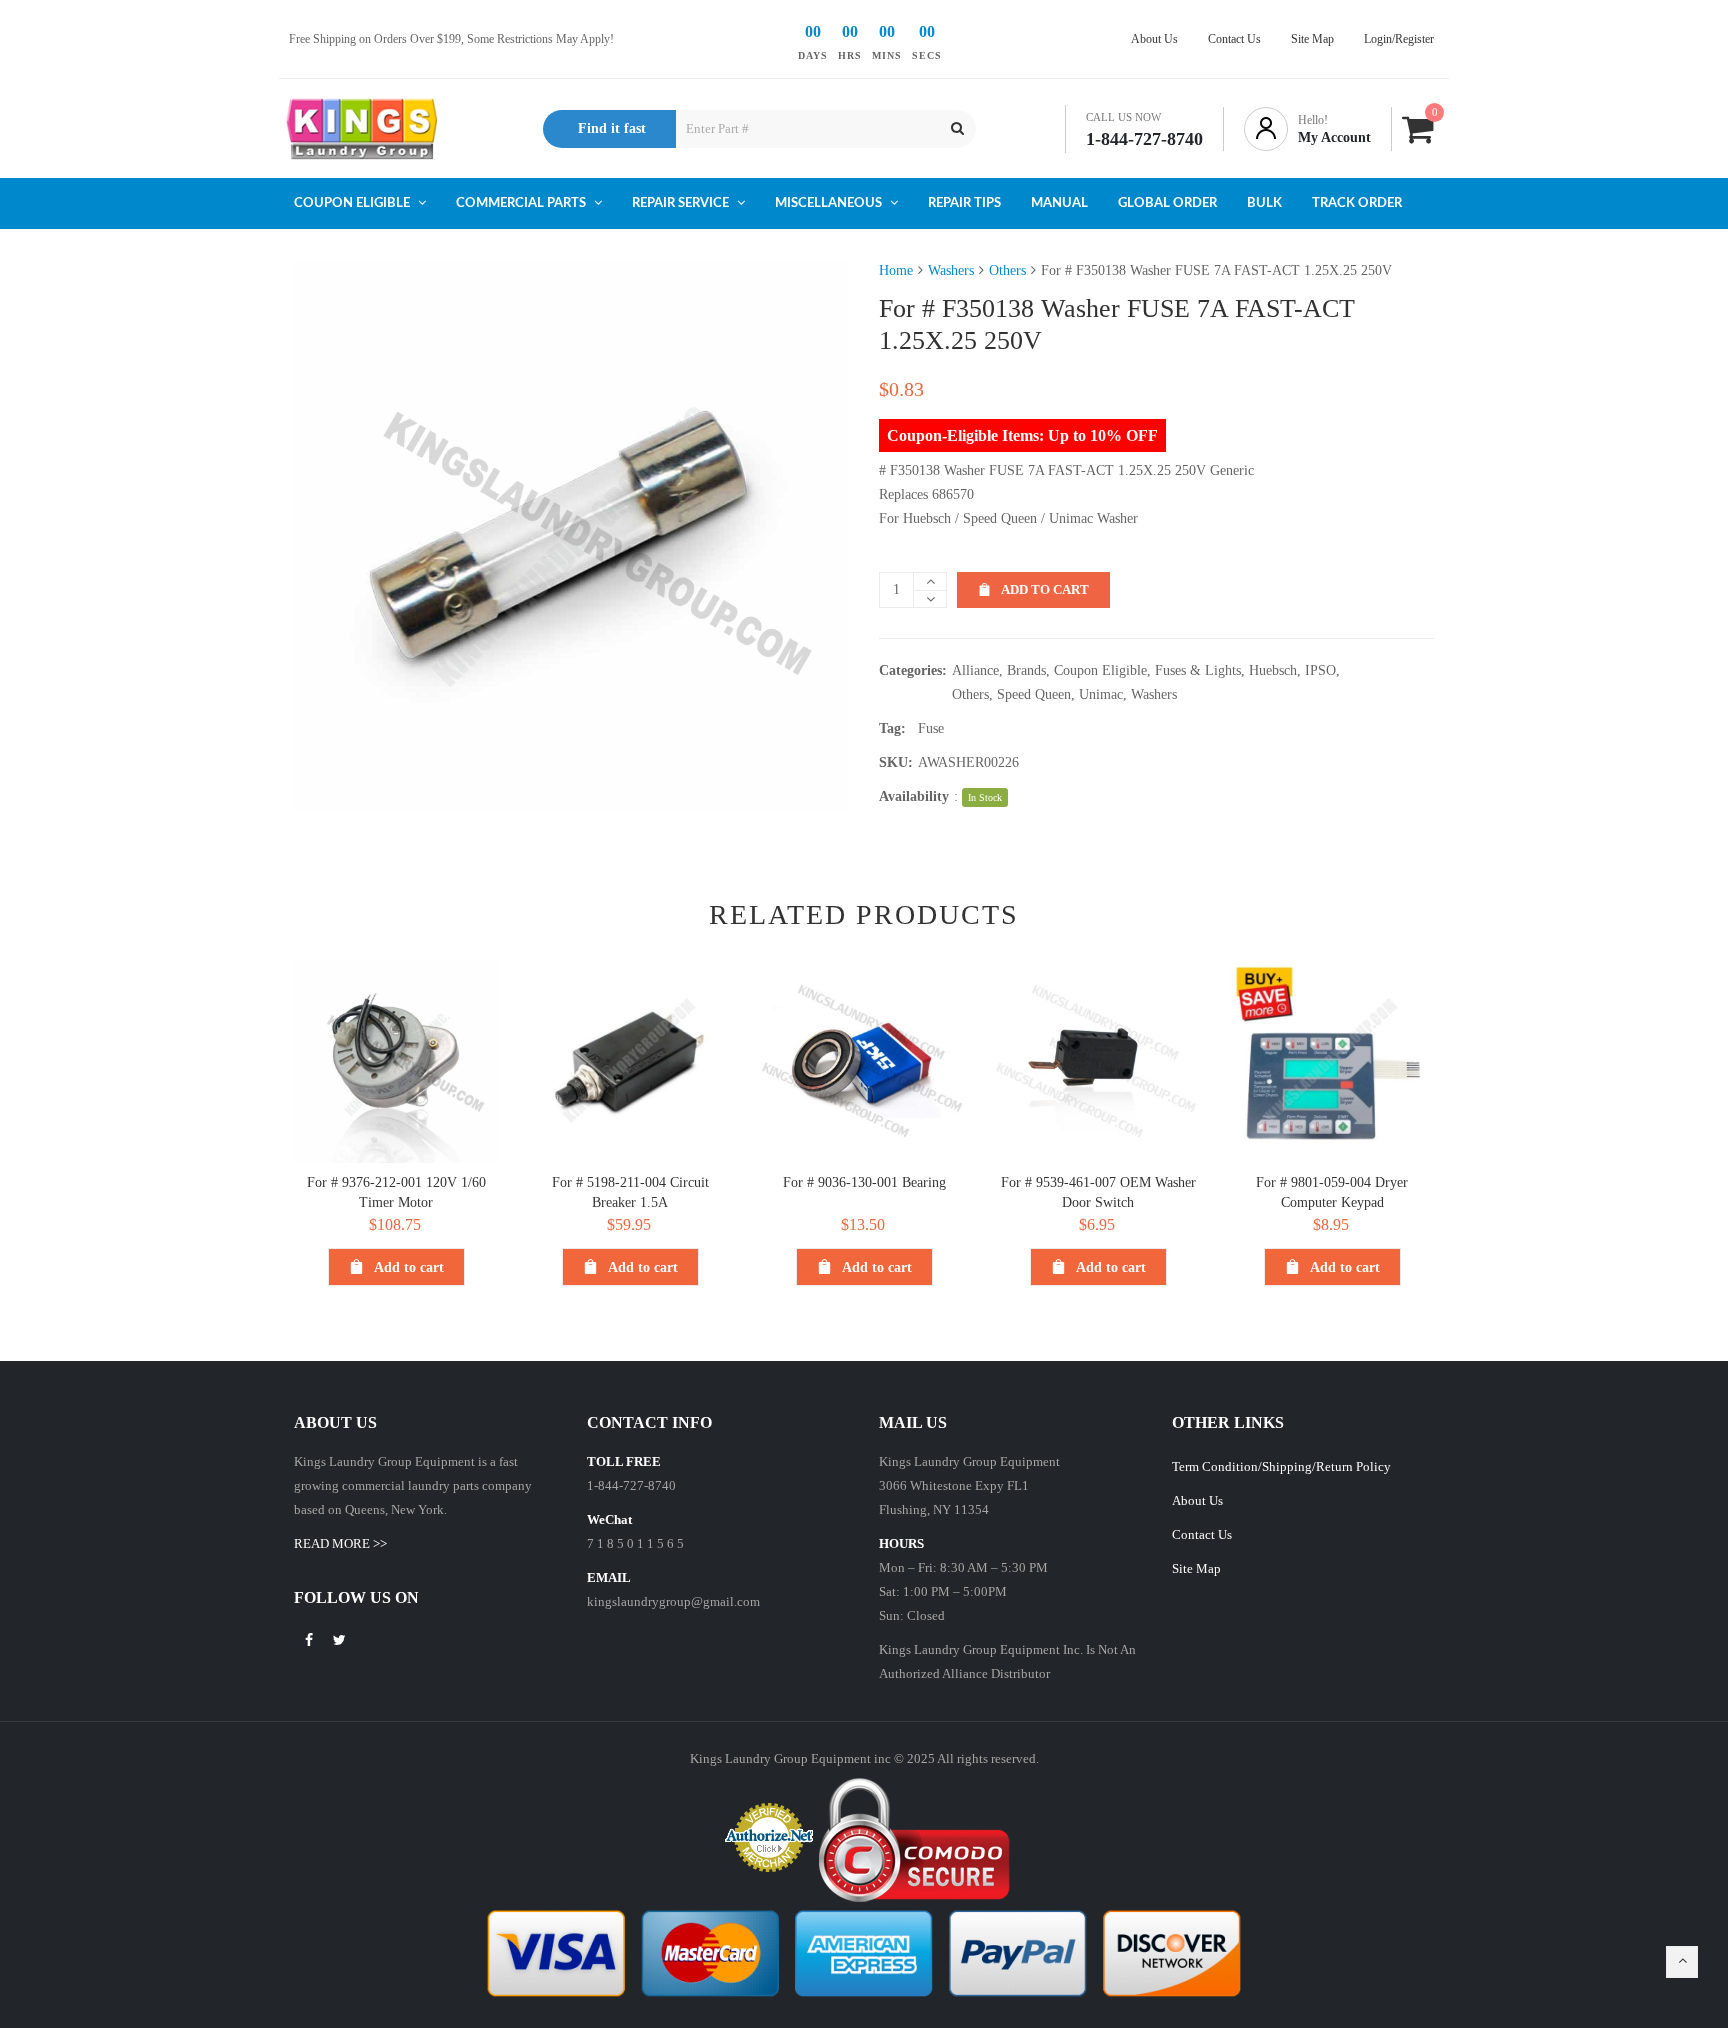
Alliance (975, 670)
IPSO (1320, 670)
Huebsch (1273, 670)
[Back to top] (1682, 1962)
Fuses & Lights (1198, 670)
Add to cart (1045, 589)
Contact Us (1202, 1534)
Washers (951, 270)
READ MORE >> (340, 1543)
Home (896, 270)
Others (1007, 270)
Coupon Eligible (1100, 670)
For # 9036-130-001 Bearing (864, 1182)
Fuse (931, 728)
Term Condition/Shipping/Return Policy (1281, 1466)
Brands (1026, 670)
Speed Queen (1034, 694)
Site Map (1196, 1568)
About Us (1197, 1500)
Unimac (1101, 694)
